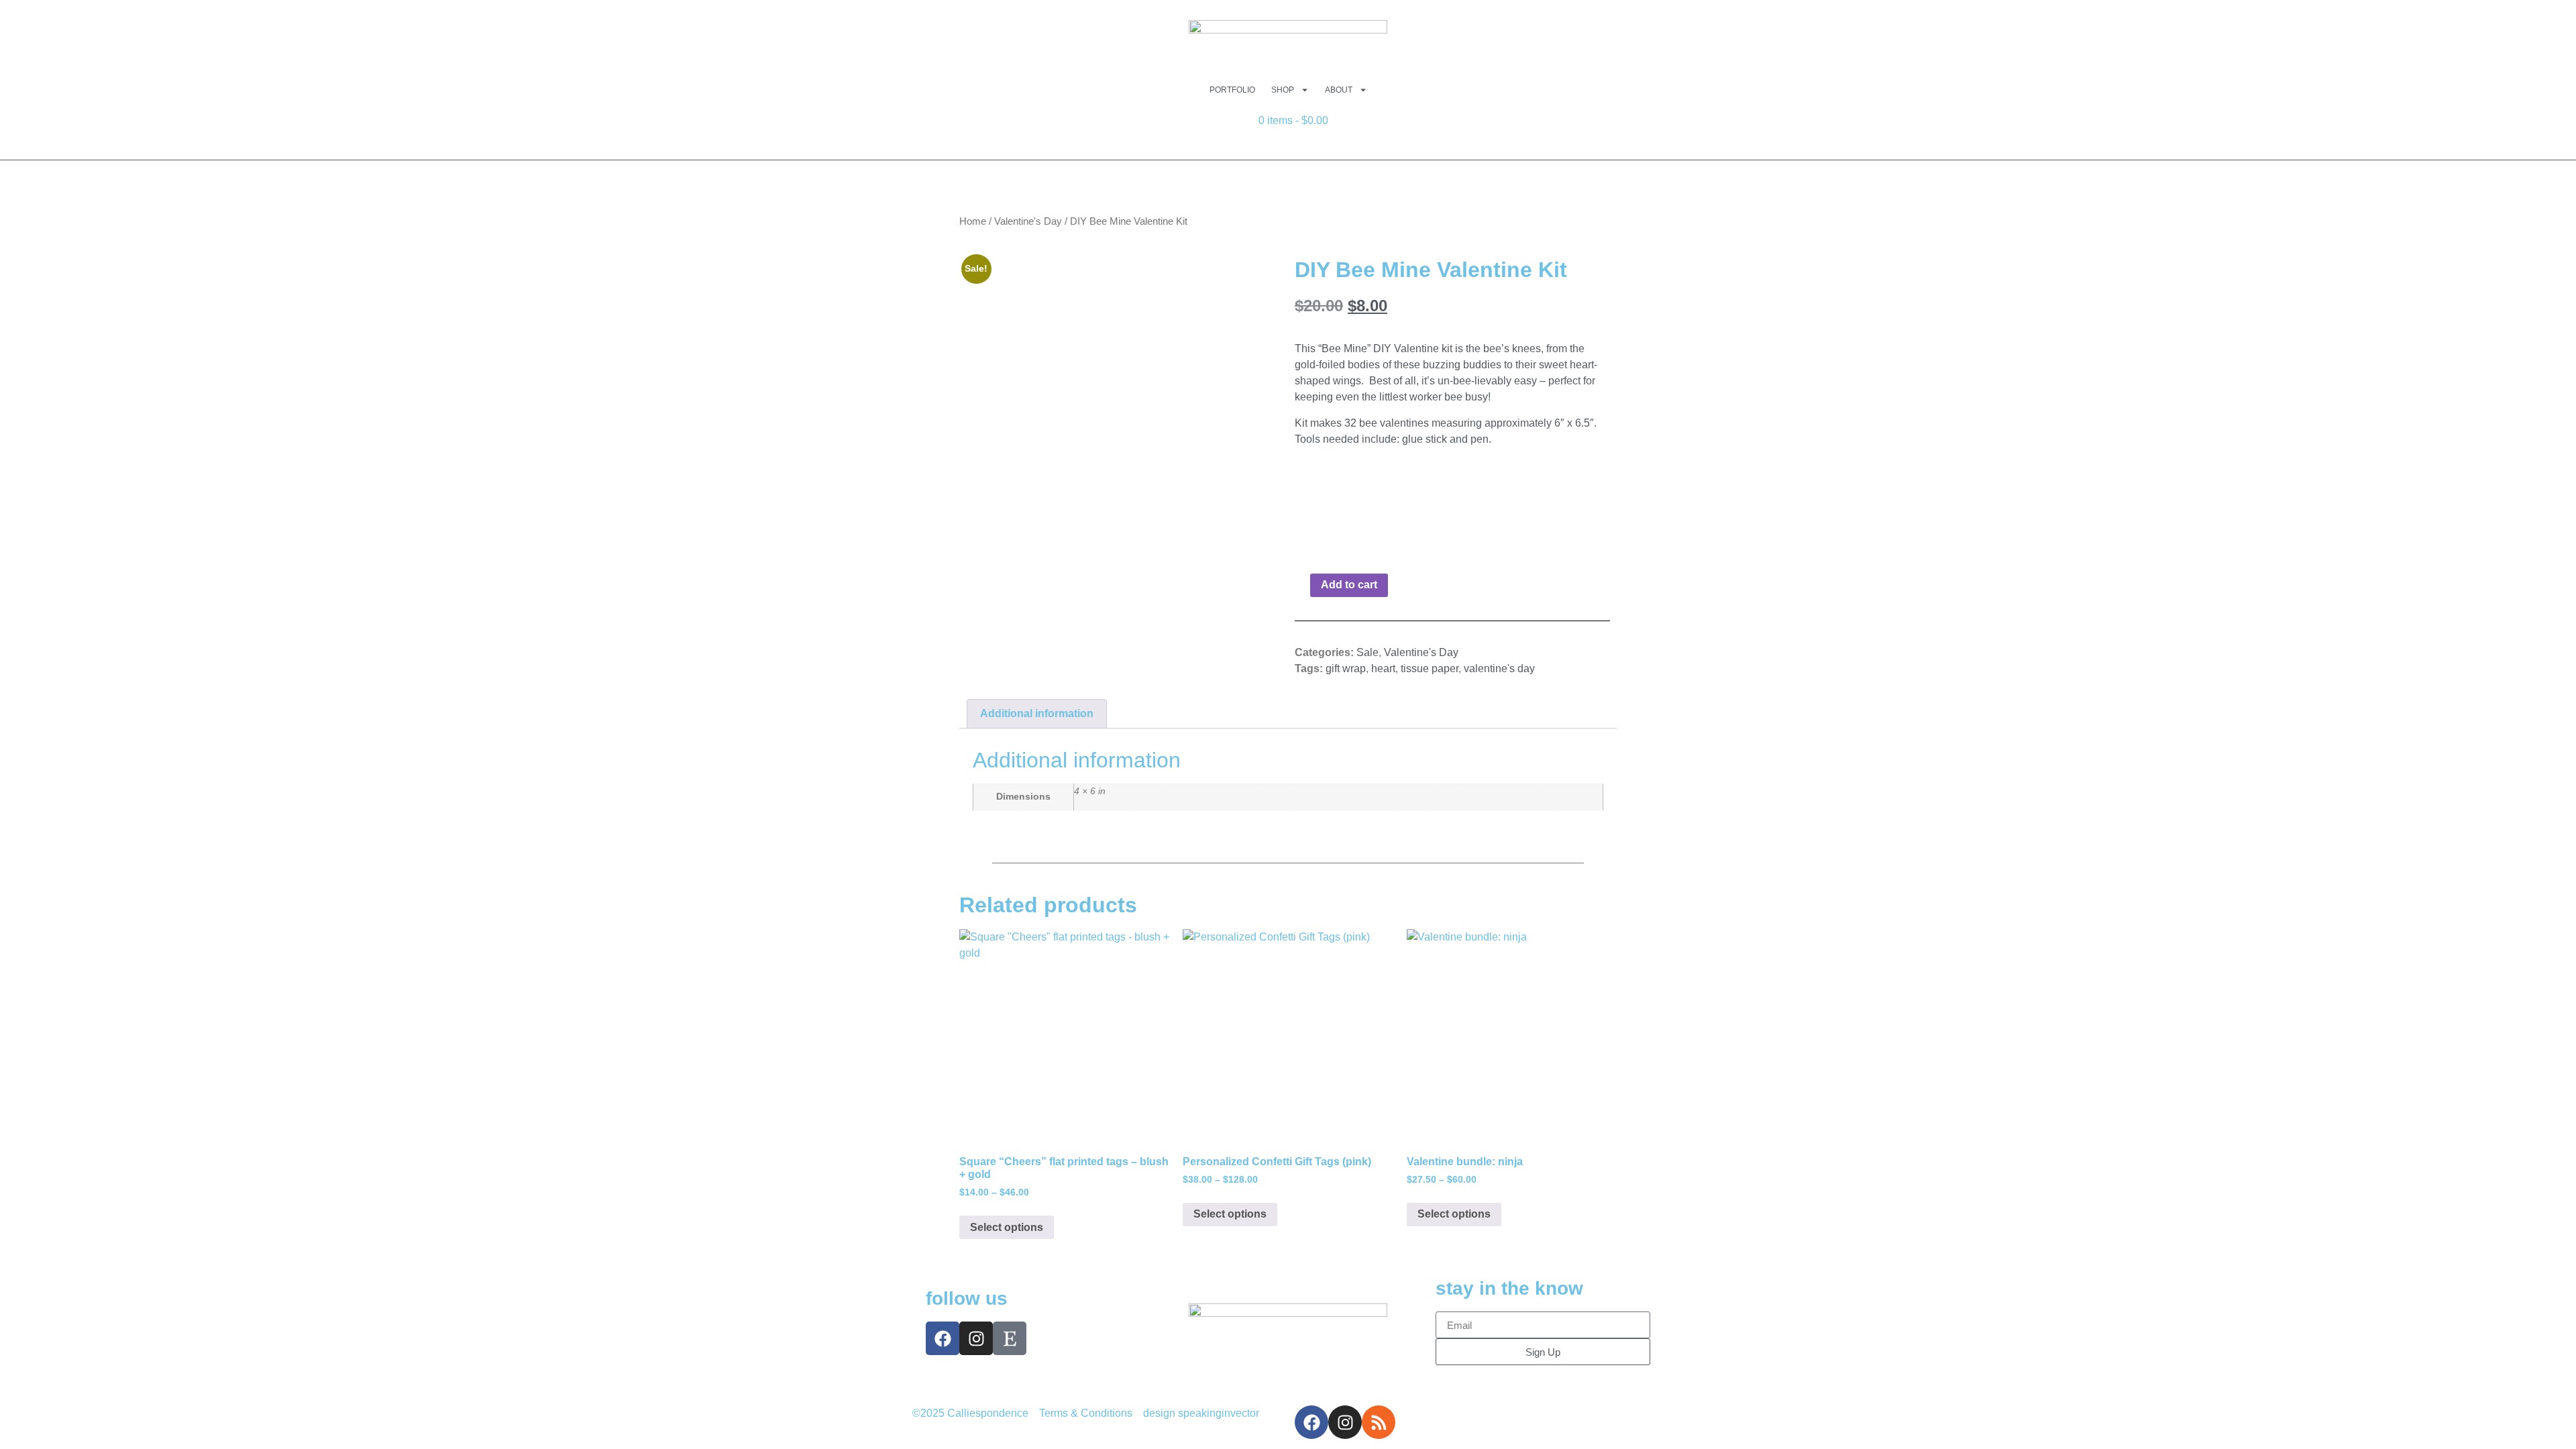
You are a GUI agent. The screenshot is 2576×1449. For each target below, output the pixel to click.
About (1339, 90)
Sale (1367, 652)
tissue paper (1430, 668)
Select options (1007, 1227)
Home (973, 221)
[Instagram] (976, 1338)
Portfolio (1232, 90)
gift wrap (1346, 668)
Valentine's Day (1028, 221)
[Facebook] (943, 1338)
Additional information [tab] (1037, 713)
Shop (1283, 90)
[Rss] (1379, 1422)
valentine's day (1499, 668)
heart (1383, 668)
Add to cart (1349, 585)
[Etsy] (1010, 1338)
